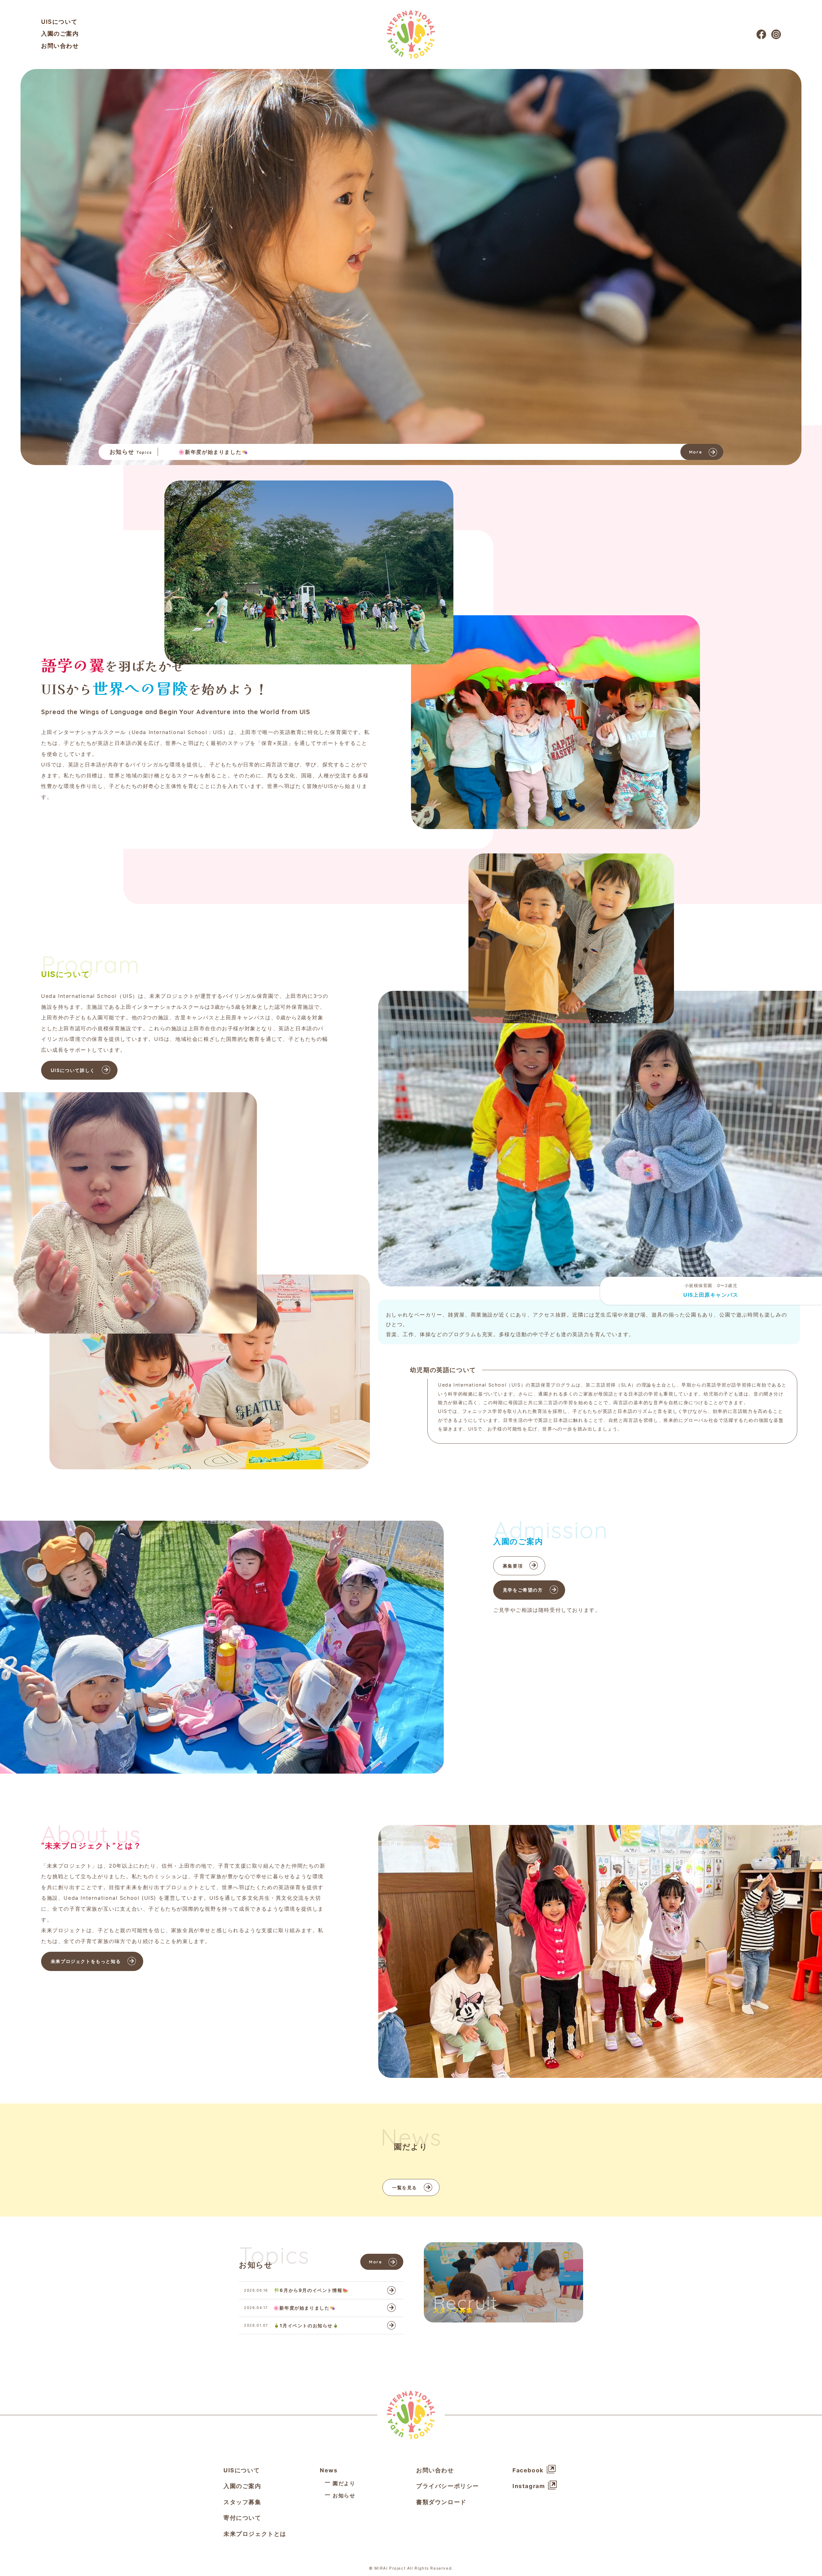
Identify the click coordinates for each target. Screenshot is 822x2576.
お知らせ (344, 2495)
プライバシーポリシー (448, 2486)
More (695, 452)
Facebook (528, 2470)
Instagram (529, 2486)
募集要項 (513, 1566)
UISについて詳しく (73, 1070)
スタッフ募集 (242, 2502)
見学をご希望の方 (523, 1590)
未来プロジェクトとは (255, 2533)
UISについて (59, 22)
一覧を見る (405, 2187)
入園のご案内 (60, 34)
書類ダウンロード (441, 2502)
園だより (344, 2483)
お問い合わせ (60, 46)
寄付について (242, 2518)
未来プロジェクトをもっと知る (86, 1961)
